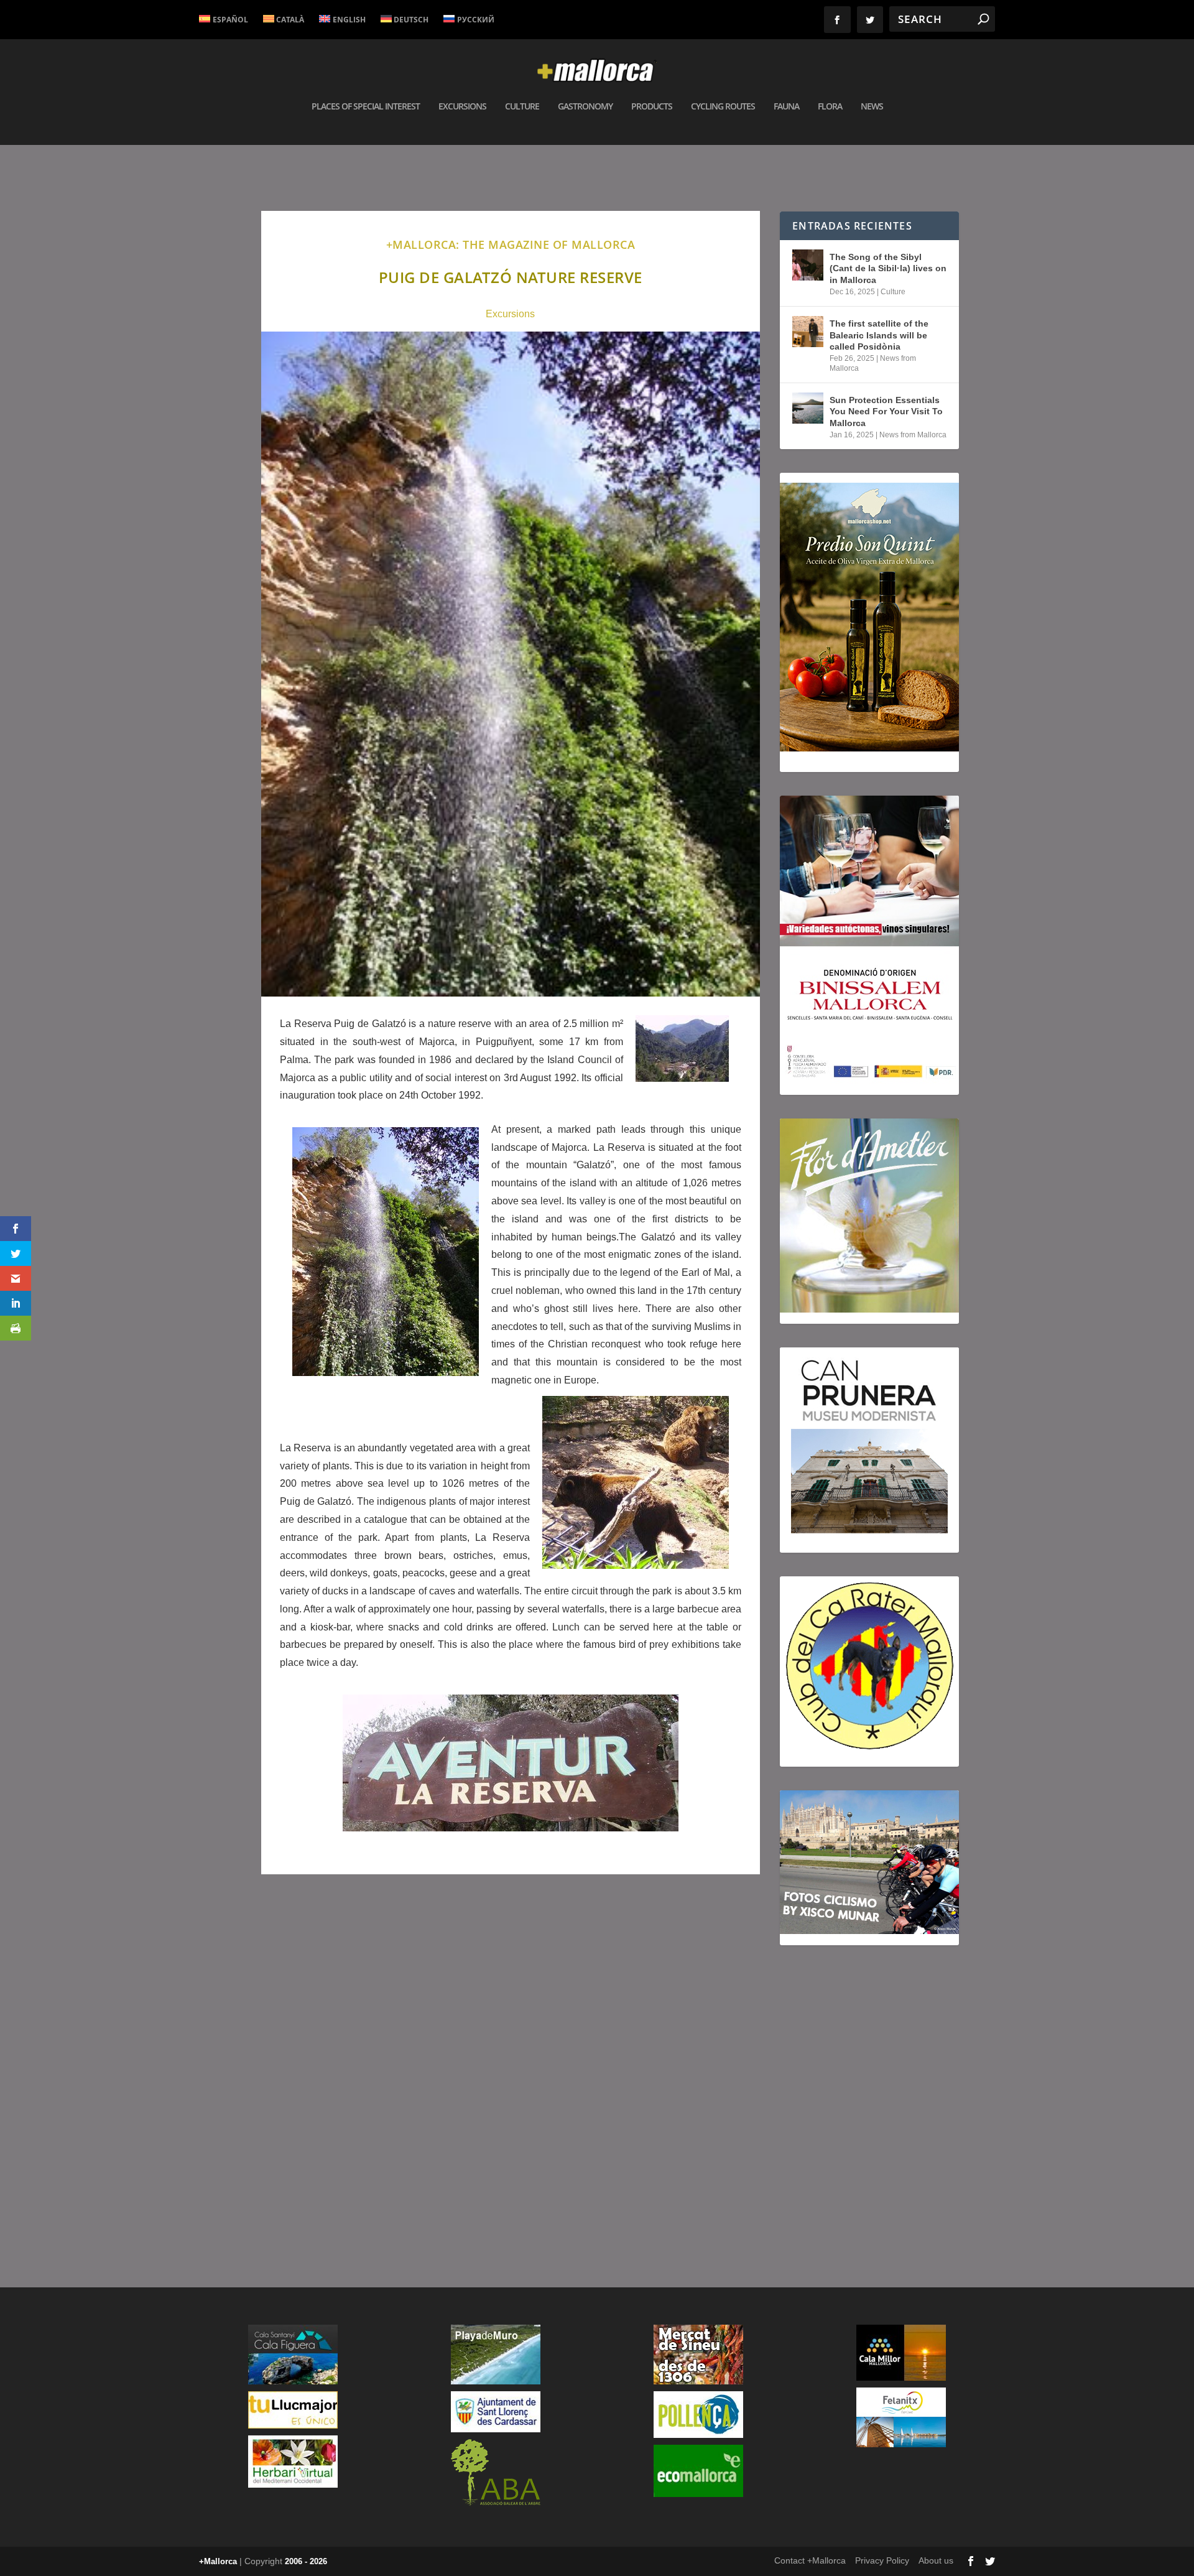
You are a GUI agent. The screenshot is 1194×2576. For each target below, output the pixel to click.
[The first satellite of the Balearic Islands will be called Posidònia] (808, 332)
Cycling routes (723, 107)
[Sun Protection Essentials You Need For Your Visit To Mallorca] (808, 408)
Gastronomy (585, 107)
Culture (522, 107)
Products (652, 107)
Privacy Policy (882, 2560)
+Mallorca (218, 2561)
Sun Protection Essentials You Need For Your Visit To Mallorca (886, 411)
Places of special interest (366, 107)
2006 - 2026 (306, 2561)
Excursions (462, 107)
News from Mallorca (913, 435)
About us (936, 2560)
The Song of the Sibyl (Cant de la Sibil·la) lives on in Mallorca (888, 268)
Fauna (786, 107)
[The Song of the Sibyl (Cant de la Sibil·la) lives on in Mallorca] (808, 265)
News (872, 107)
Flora (830, 107)
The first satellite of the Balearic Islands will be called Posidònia (879, 335)
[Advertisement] (511, 2061)
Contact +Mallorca (810, 2560)
